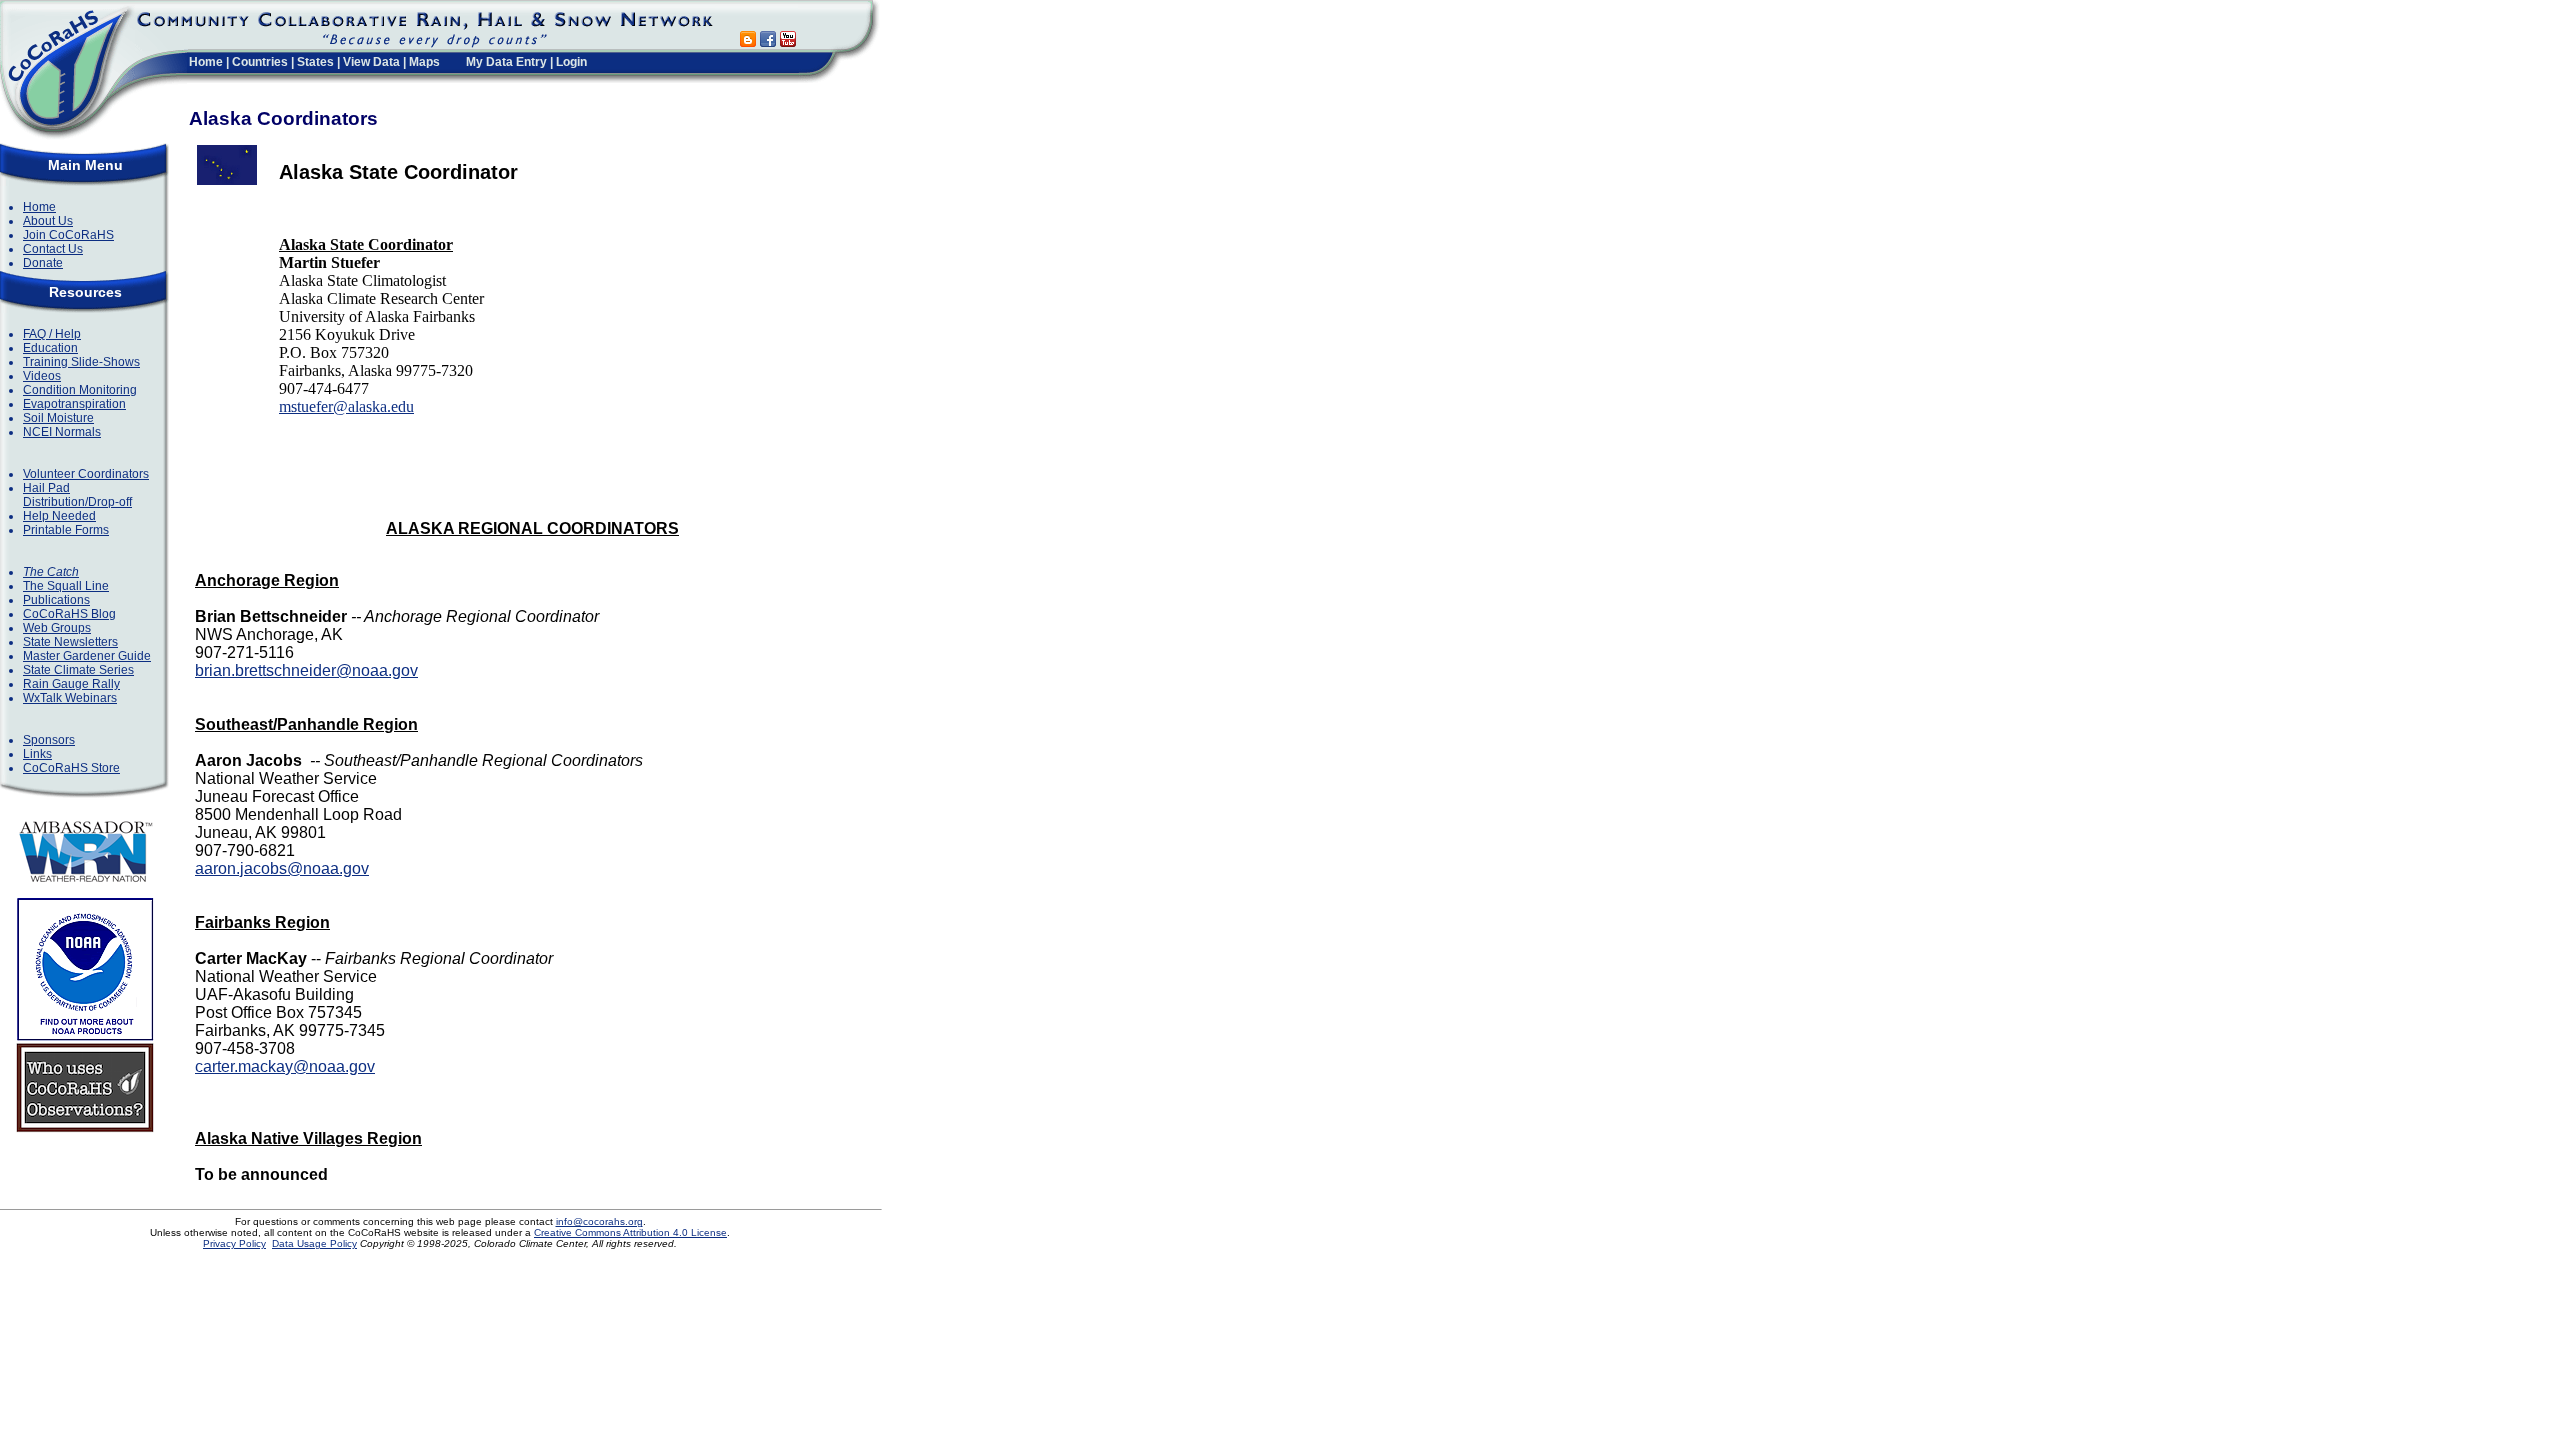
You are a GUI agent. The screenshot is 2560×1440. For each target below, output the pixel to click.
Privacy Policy (234, 1243)
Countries (260, 62)
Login (571, 62)
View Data (371, 62)
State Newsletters (70, 642)
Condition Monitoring (80, 390)
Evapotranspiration (74, 404)
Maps (424, 62)
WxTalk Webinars (70, 698)
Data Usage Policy (314, 1243)
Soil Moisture (58, 418)
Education (50, 348)
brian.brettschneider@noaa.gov (306, 670)
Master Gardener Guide (87, 656)
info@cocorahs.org (599, 1221)
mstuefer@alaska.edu (346, 406)
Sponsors (49, 740)
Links (37, 754)
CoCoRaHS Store (71, 768)
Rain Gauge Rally (71, 684)
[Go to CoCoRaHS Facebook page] (768, 41)
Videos (42, 376)
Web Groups (57, 628)
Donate (43, 263)
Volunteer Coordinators (86, 474)
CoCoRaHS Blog (69, 614)
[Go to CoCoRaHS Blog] (748, 41)
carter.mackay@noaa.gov (285, 1066)
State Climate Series (78, 670)
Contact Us (53, 249)
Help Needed (59, 516)
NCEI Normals (62, 432)
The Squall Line (66, 586)
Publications (56, 600)
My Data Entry (506, 62)
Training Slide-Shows (81, 362)
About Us (48, 221)
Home (206, 62)
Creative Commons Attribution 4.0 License (630, 1232)
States (315, 62)
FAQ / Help (52, 334)
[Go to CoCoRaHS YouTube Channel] (788, 41)
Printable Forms (66, 530)
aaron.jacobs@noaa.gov (282, 868)
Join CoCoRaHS (68, 235)
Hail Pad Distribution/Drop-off (77, 495)
